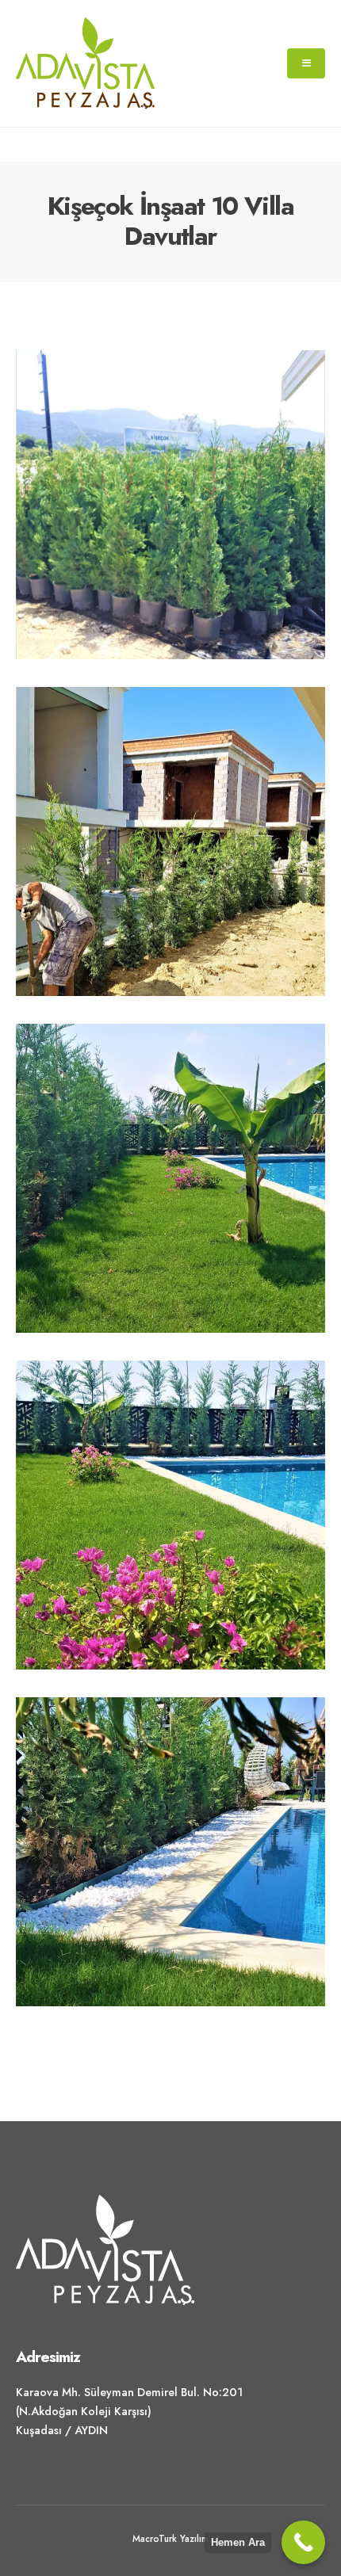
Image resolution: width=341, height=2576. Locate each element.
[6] (170, 1852)
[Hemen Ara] (303, 2542)
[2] (170, 841)
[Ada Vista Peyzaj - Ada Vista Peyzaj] (85, 63)
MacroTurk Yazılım (170, 2538)
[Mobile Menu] (306, 63)
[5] (170, 1515)
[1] (170, 505)
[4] (170, 1178)
